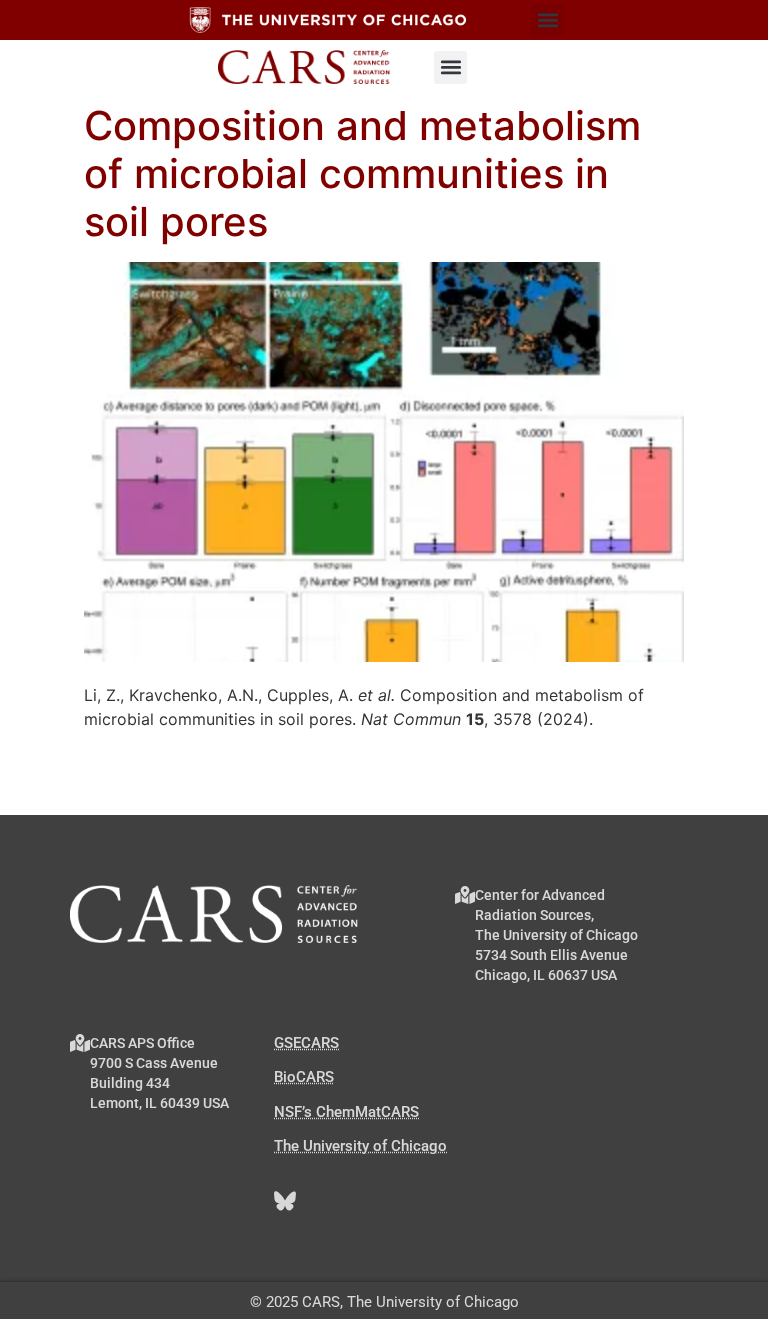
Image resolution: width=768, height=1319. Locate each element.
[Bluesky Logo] (285, 1201)
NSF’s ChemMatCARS (346, 1112)
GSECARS (306, 1043)
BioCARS (304, 1077)
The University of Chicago (360, 1146)
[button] (547, 20)
